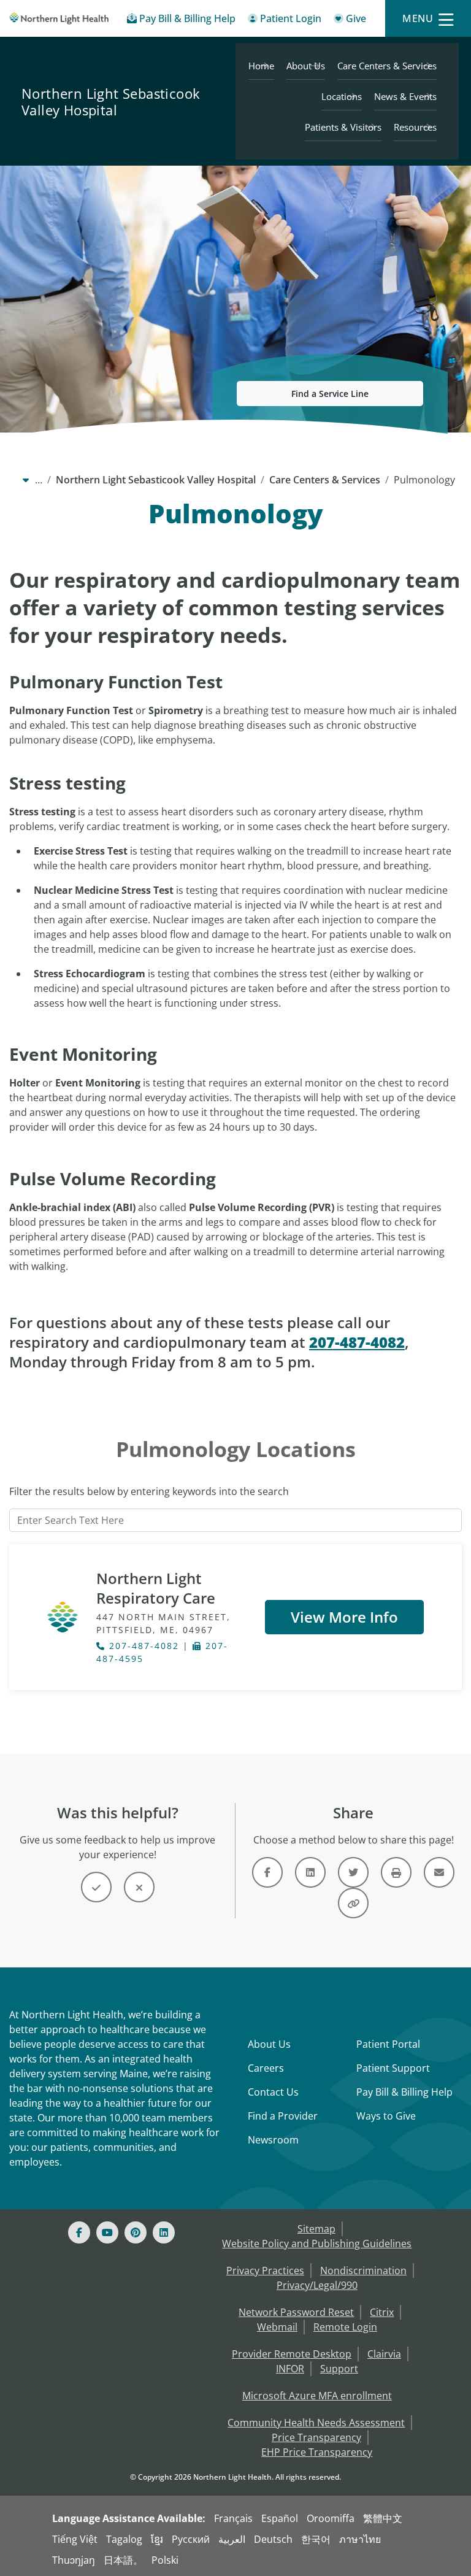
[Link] (267, 1872)
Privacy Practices (265, 2270)
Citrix (382, 2312)
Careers (266, 2068)
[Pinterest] (136, 2232)
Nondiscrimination (363, 2270)
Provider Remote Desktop (292, 2354)
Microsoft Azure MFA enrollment (317, 2396)
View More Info (344, 1617)
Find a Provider (283, 2116)
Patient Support (393, 2068)
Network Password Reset (296, 2312)
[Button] (96, 1887)
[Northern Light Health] (59, 18)
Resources (415, 127)
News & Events (405, 96)
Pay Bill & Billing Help (404, 2092)
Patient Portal (388, 2044)
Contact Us (273, 2092)
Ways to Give (386, 2116)
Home (261, 66)
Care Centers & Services (387, 66)
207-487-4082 (142, 1646)
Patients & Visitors (343, 127)
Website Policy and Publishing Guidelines (317, 2243)
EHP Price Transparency (317, 2452)
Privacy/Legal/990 (317, 2285)
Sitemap (316, 2229)
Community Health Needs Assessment (316, 2423)
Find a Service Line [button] (330, 394)
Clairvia (384, 2354)
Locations (342, 96)
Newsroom (273, 2140)
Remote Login (345, 2327)
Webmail (277, 2327)
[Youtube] (107, 2232)
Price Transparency (316, 2437)
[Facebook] (79, 2232)
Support (339, 2369)
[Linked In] (164, 2232)
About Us (306, 66)
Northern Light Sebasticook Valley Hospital (111, 102)
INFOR (290, 2369)
